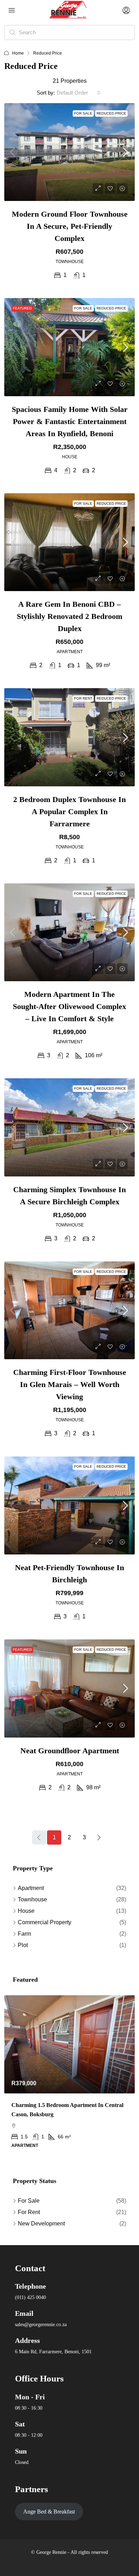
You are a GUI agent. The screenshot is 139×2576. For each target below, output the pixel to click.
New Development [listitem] (41, 2232)
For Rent (83, 698)
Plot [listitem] (23, 1945)
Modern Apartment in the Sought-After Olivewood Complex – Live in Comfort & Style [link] (69, 1006)
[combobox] (79, 93)
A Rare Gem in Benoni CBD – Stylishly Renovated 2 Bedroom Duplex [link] (69, 616)
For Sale (83, 113)
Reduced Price (111, 113)
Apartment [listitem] (31, 1888)
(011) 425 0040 (30, 2306)
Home (18, 53)
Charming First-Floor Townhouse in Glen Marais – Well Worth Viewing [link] (70, 1384)
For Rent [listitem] (29, 2220)
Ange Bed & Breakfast (49, 2520)
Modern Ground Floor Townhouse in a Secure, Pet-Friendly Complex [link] (70, 226)
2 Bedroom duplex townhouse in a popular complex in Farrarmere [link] (69, 811)
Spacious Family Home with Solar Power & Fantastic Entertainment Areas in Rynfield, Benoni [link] (70, 421)
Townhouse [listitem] (32, 1899)
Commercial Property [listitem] (45, 1922)
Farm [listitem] (24, 1934)
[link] (69, 152)
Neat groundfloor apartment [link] (70, 1751)
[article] (69, 2081)
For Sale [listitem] (29, 2209)
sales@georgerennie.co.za (41, 2333)
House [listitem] (26, 1911)
